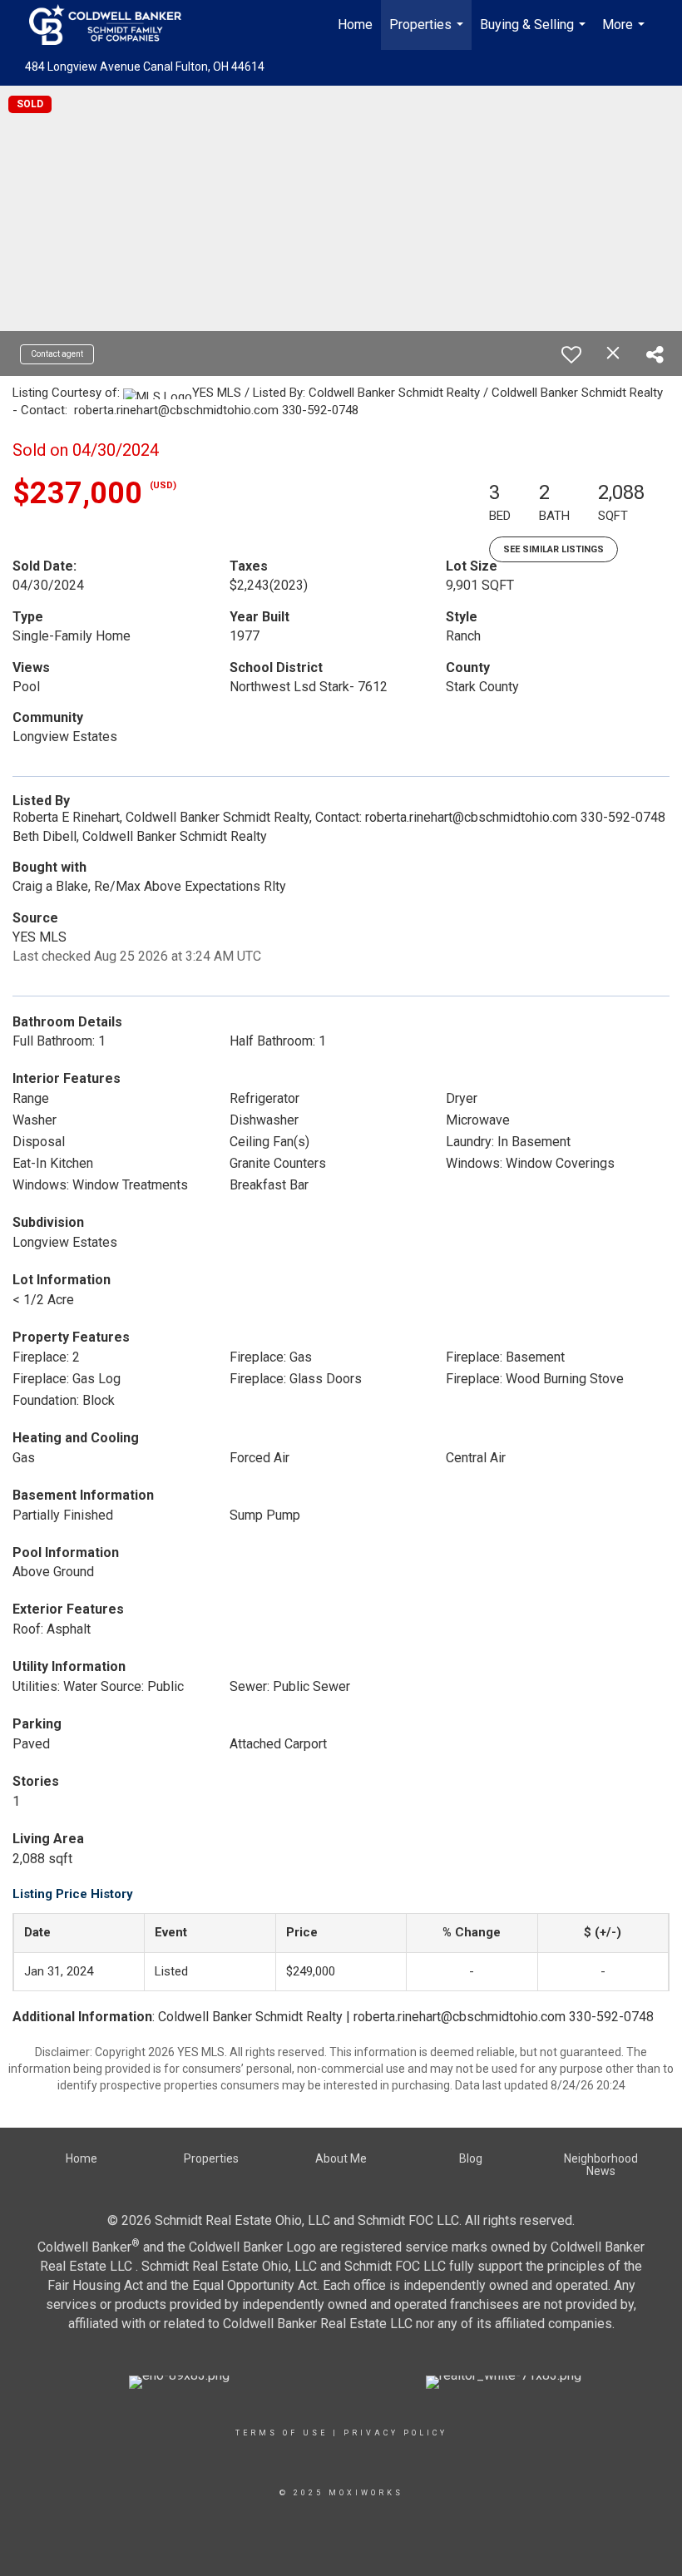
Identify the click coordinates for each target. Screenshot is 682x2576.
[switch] (571, 354)
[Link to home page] (114, 25)
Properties (428, 33)
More (625, 33)
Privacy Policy (395, 2433)
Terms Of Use (282, 2433)
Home (355, 25)
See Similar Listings (554, 549)
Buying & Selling (535, 33)
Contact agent (57, 354)
